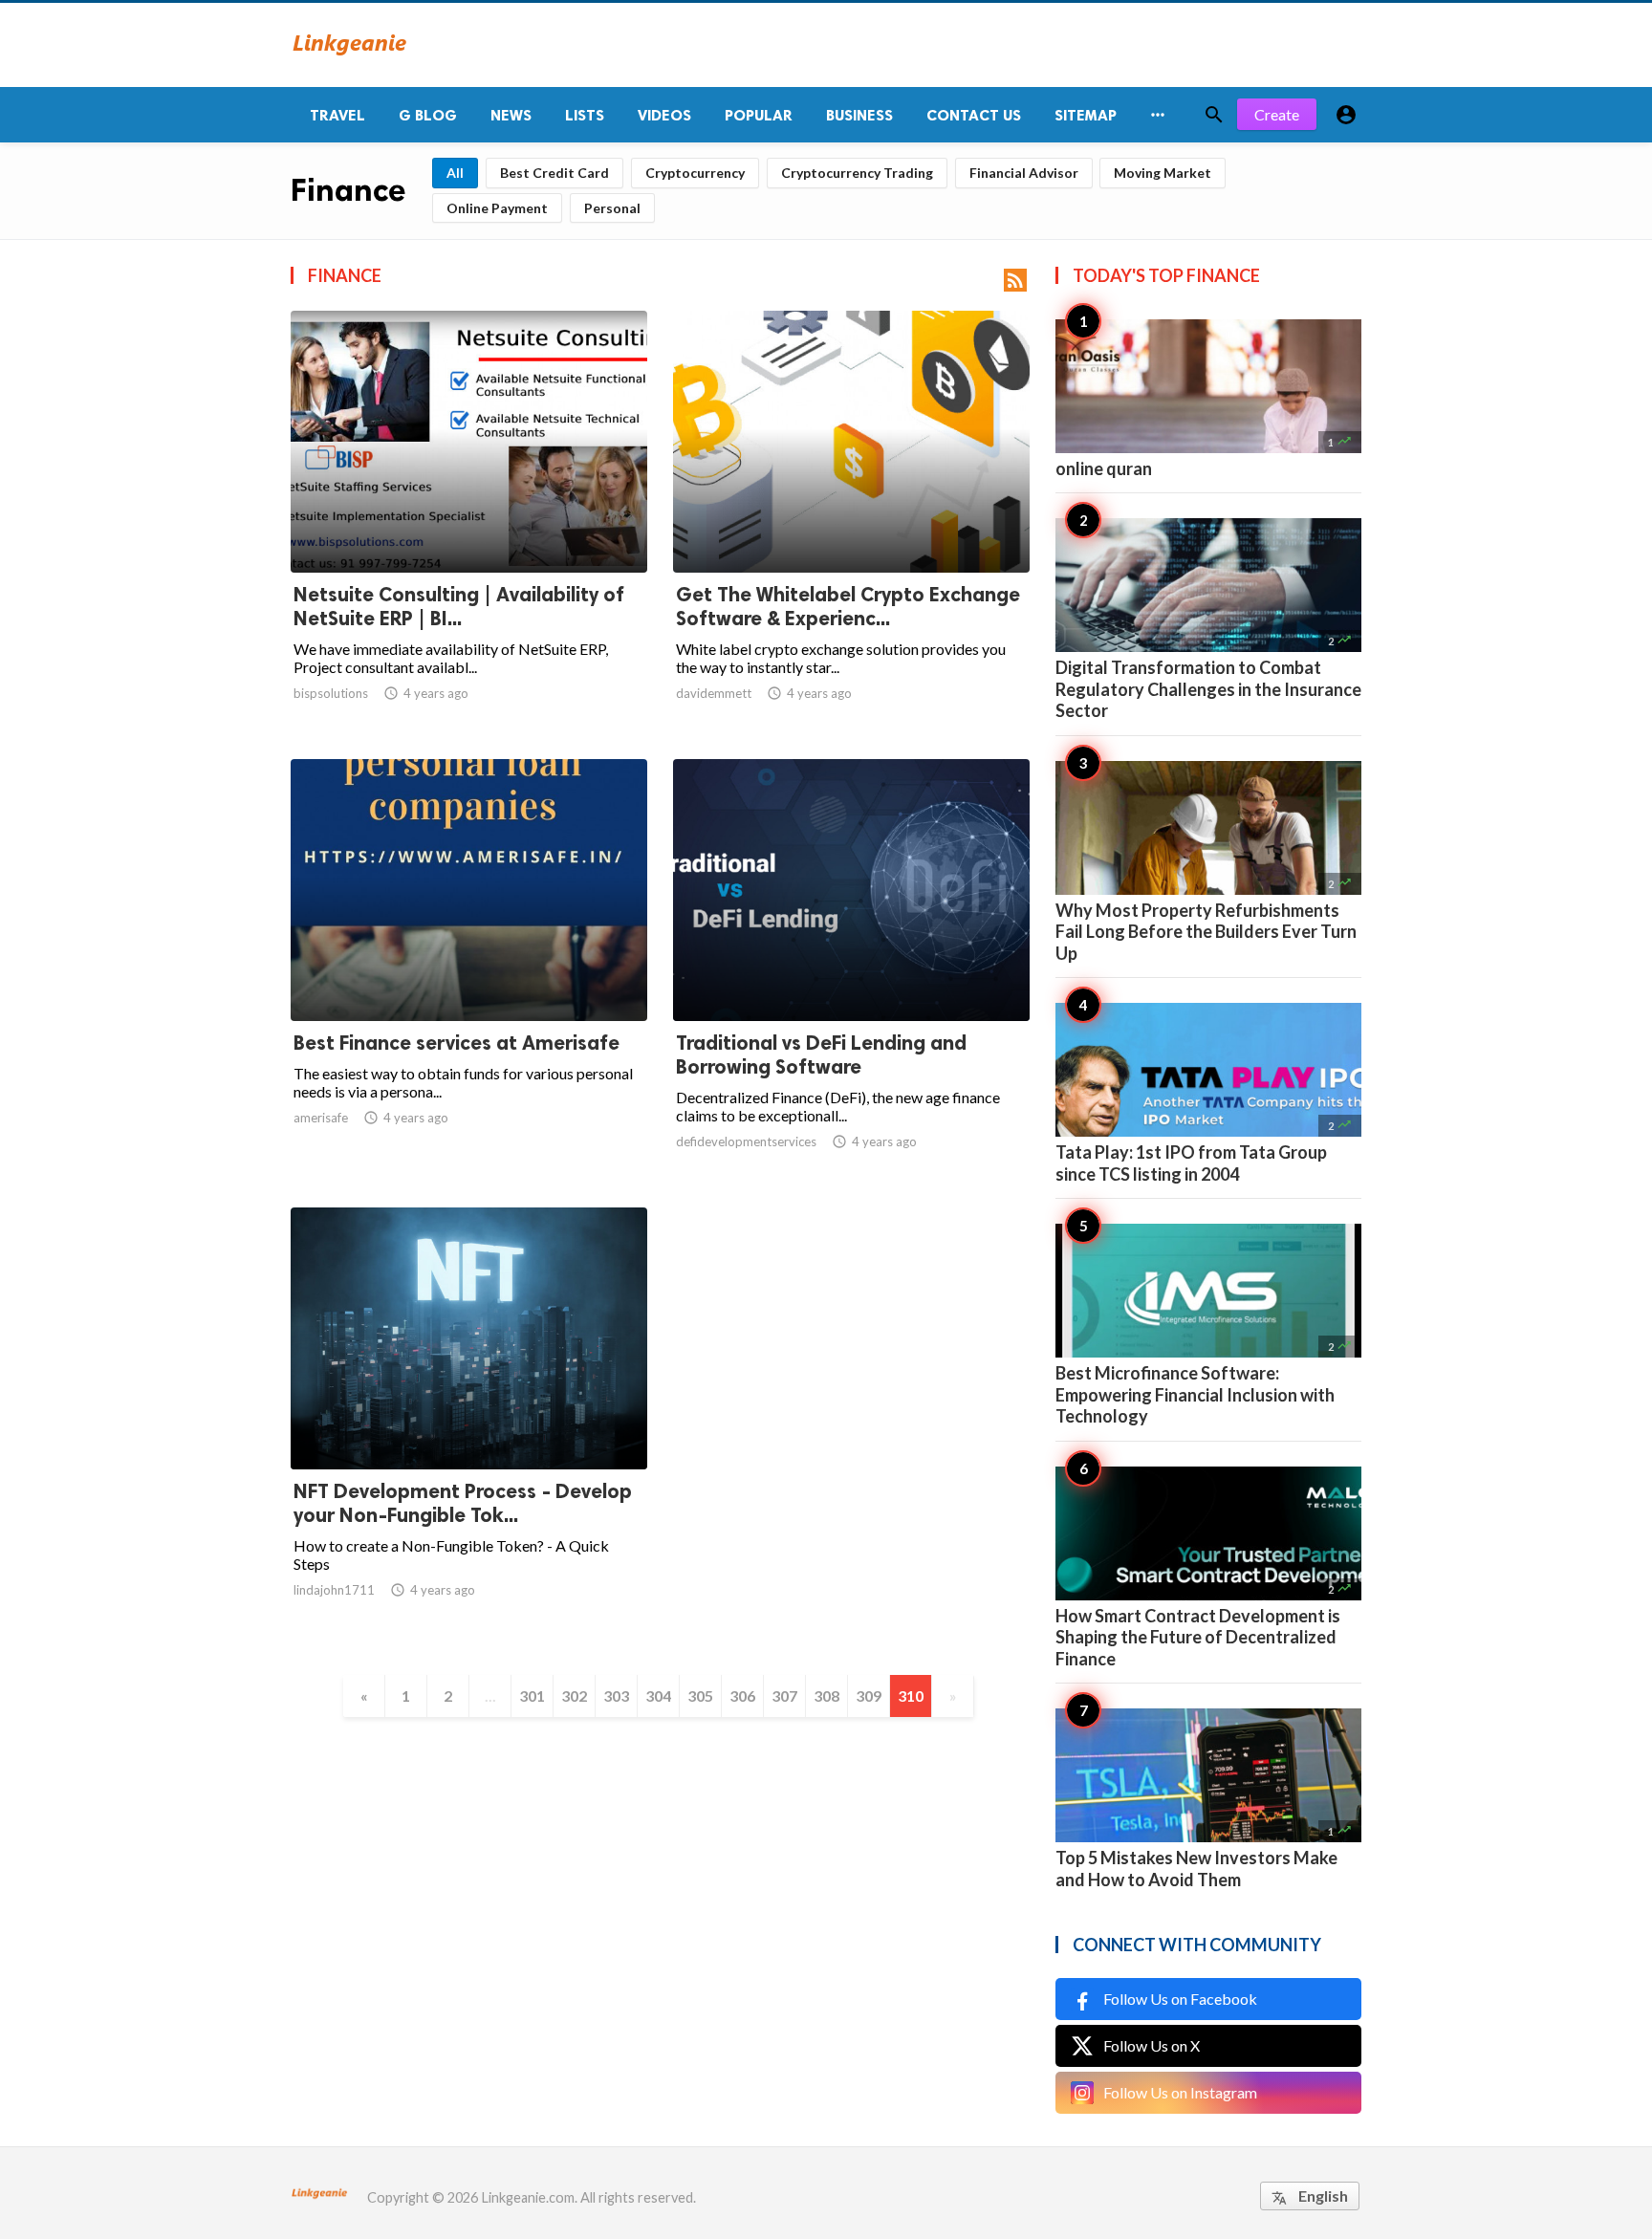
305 (700, 1696)
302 (574, 1696)
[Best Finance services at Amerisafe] (469, 971)
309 (869, 1696)
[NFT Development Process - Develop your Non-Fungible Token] (469, 1420)
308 (826, 1696)
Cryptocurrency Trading (857, 173)
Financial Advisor (1024, 173)
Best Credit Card (554, 173)
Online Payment (497, 208)
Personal (612, 208)
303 (616, 1696)
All (455, 173)
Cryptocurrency (695, 173)
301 (532, 1696)
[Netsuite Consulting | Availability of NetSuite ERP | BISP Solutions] (469, 523)
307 (784, 1696)
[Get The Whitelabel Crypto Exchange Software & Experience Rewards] (851, 523)
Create (1277, 114)
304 (658, 1696)
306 (742, 1696)
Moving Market (1163, 173)
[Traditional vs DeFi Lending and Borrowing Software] (851, 971)
